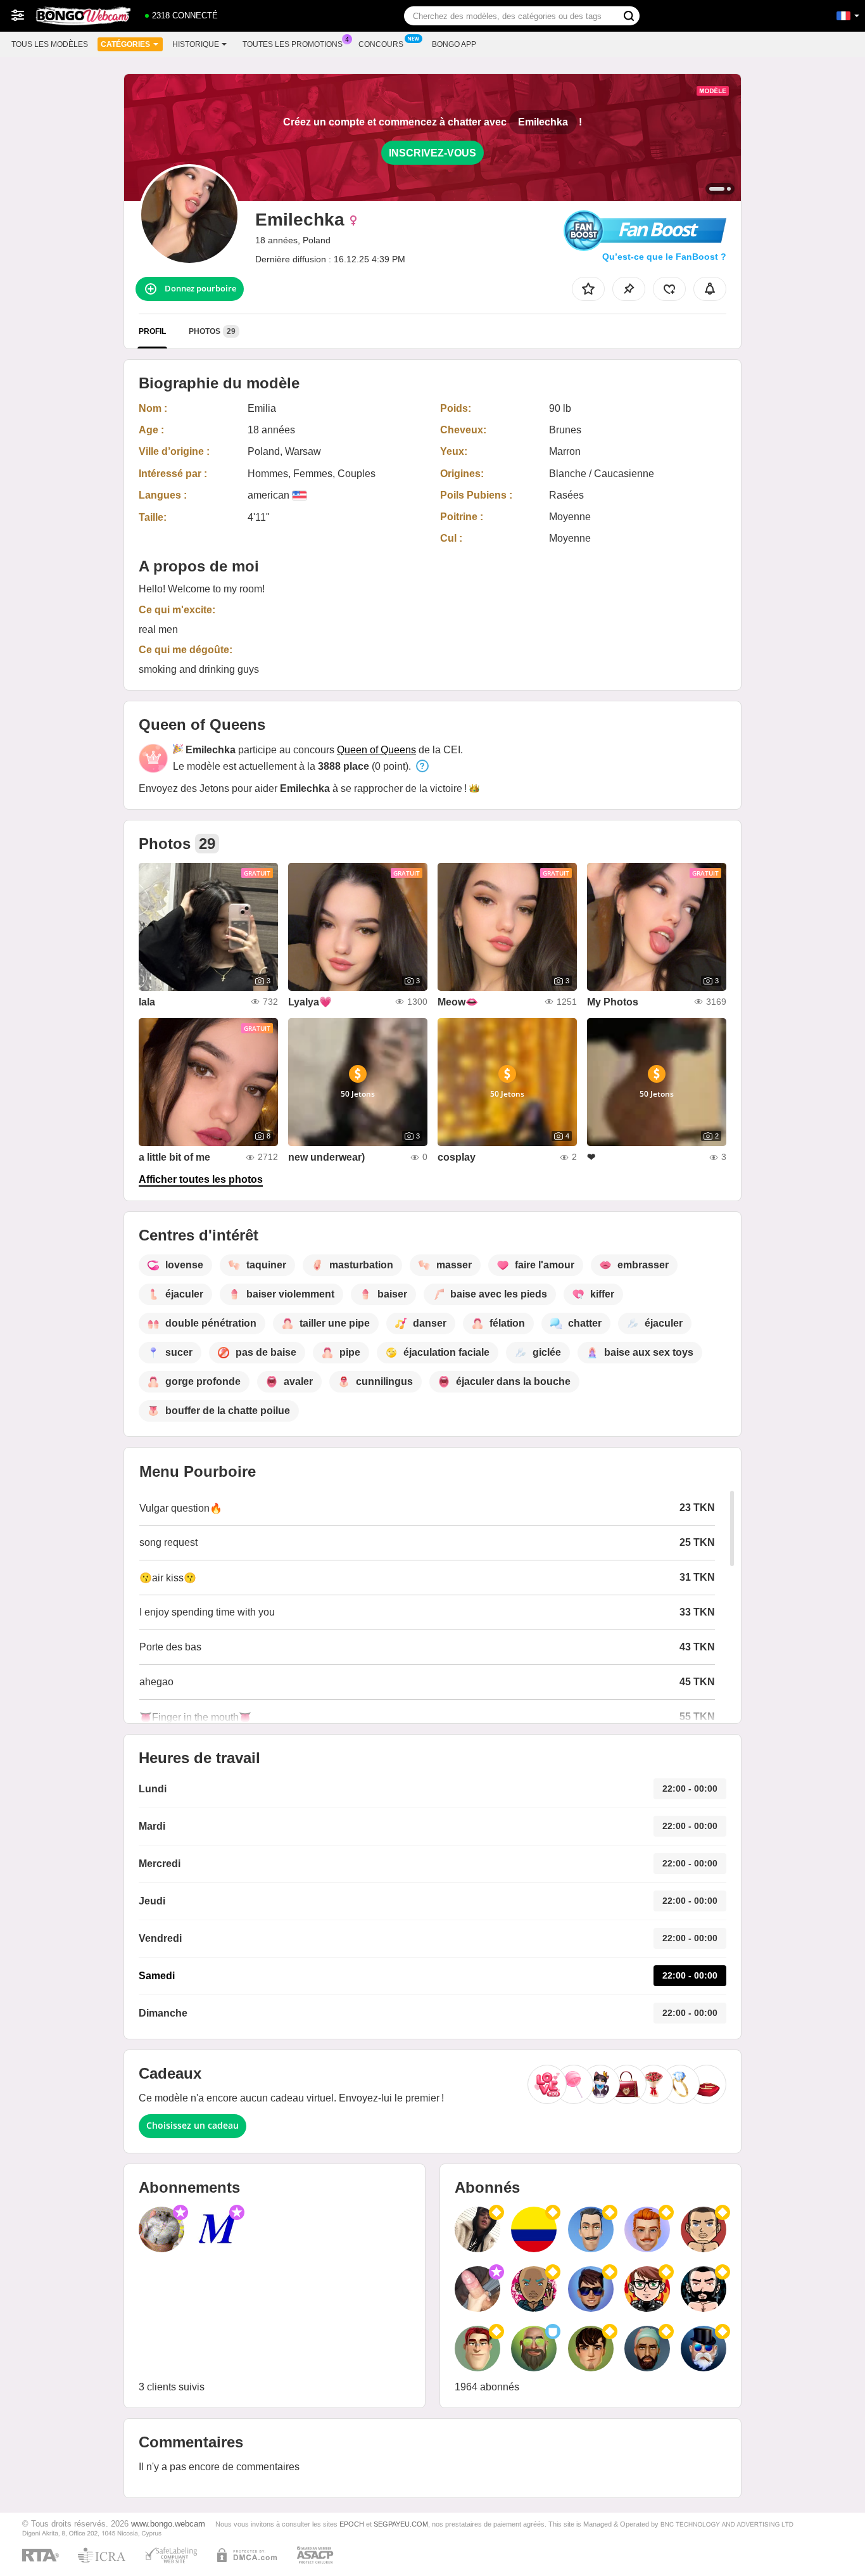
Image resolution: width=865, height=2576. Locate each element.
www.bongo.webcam (168, 2524)
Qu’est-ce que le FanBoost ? (664, 257)
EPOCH (352, 2524)
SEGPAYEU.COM (401, 2524)
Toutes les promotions (293, 44)
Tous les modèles (50, 44)
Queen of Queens (376, 750)
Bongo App (454, 44)
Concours (381, 44)
